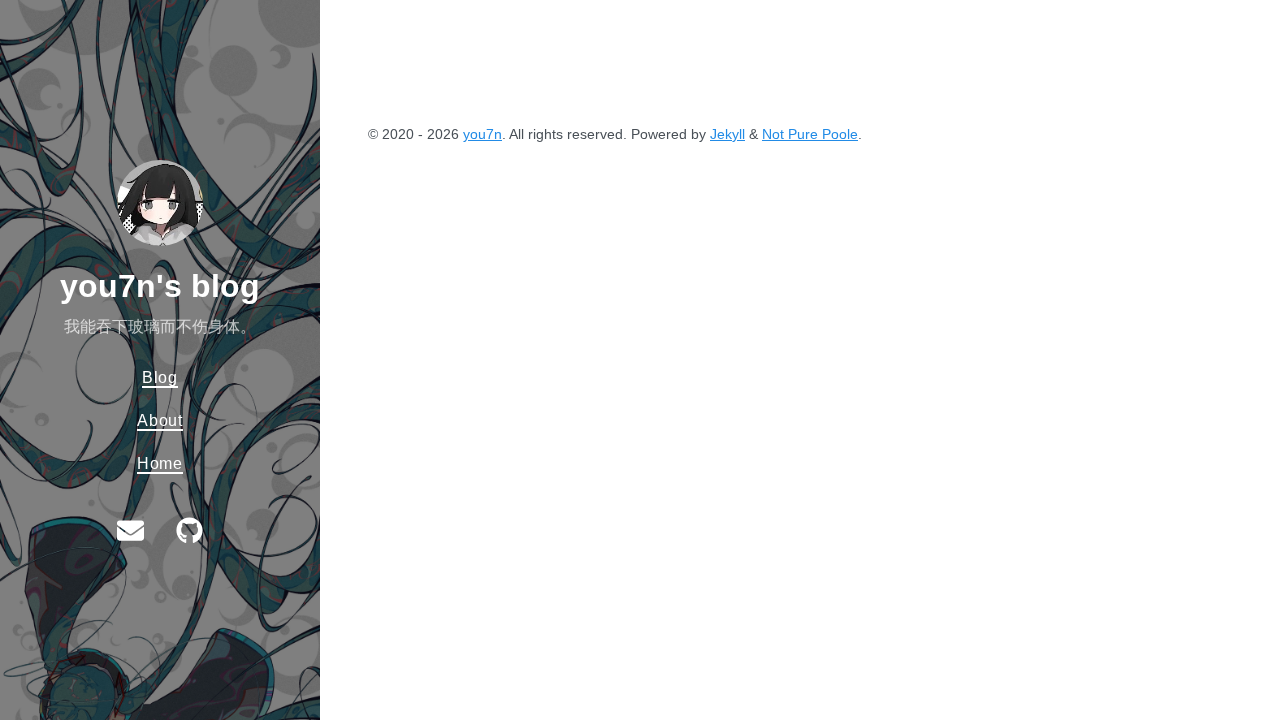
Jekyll (727, 134)
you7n (482, 134)
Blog (160, 377)
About (160, 420)
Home (160, 463)
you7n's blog (160, 286)
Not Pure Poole (810, 134)
